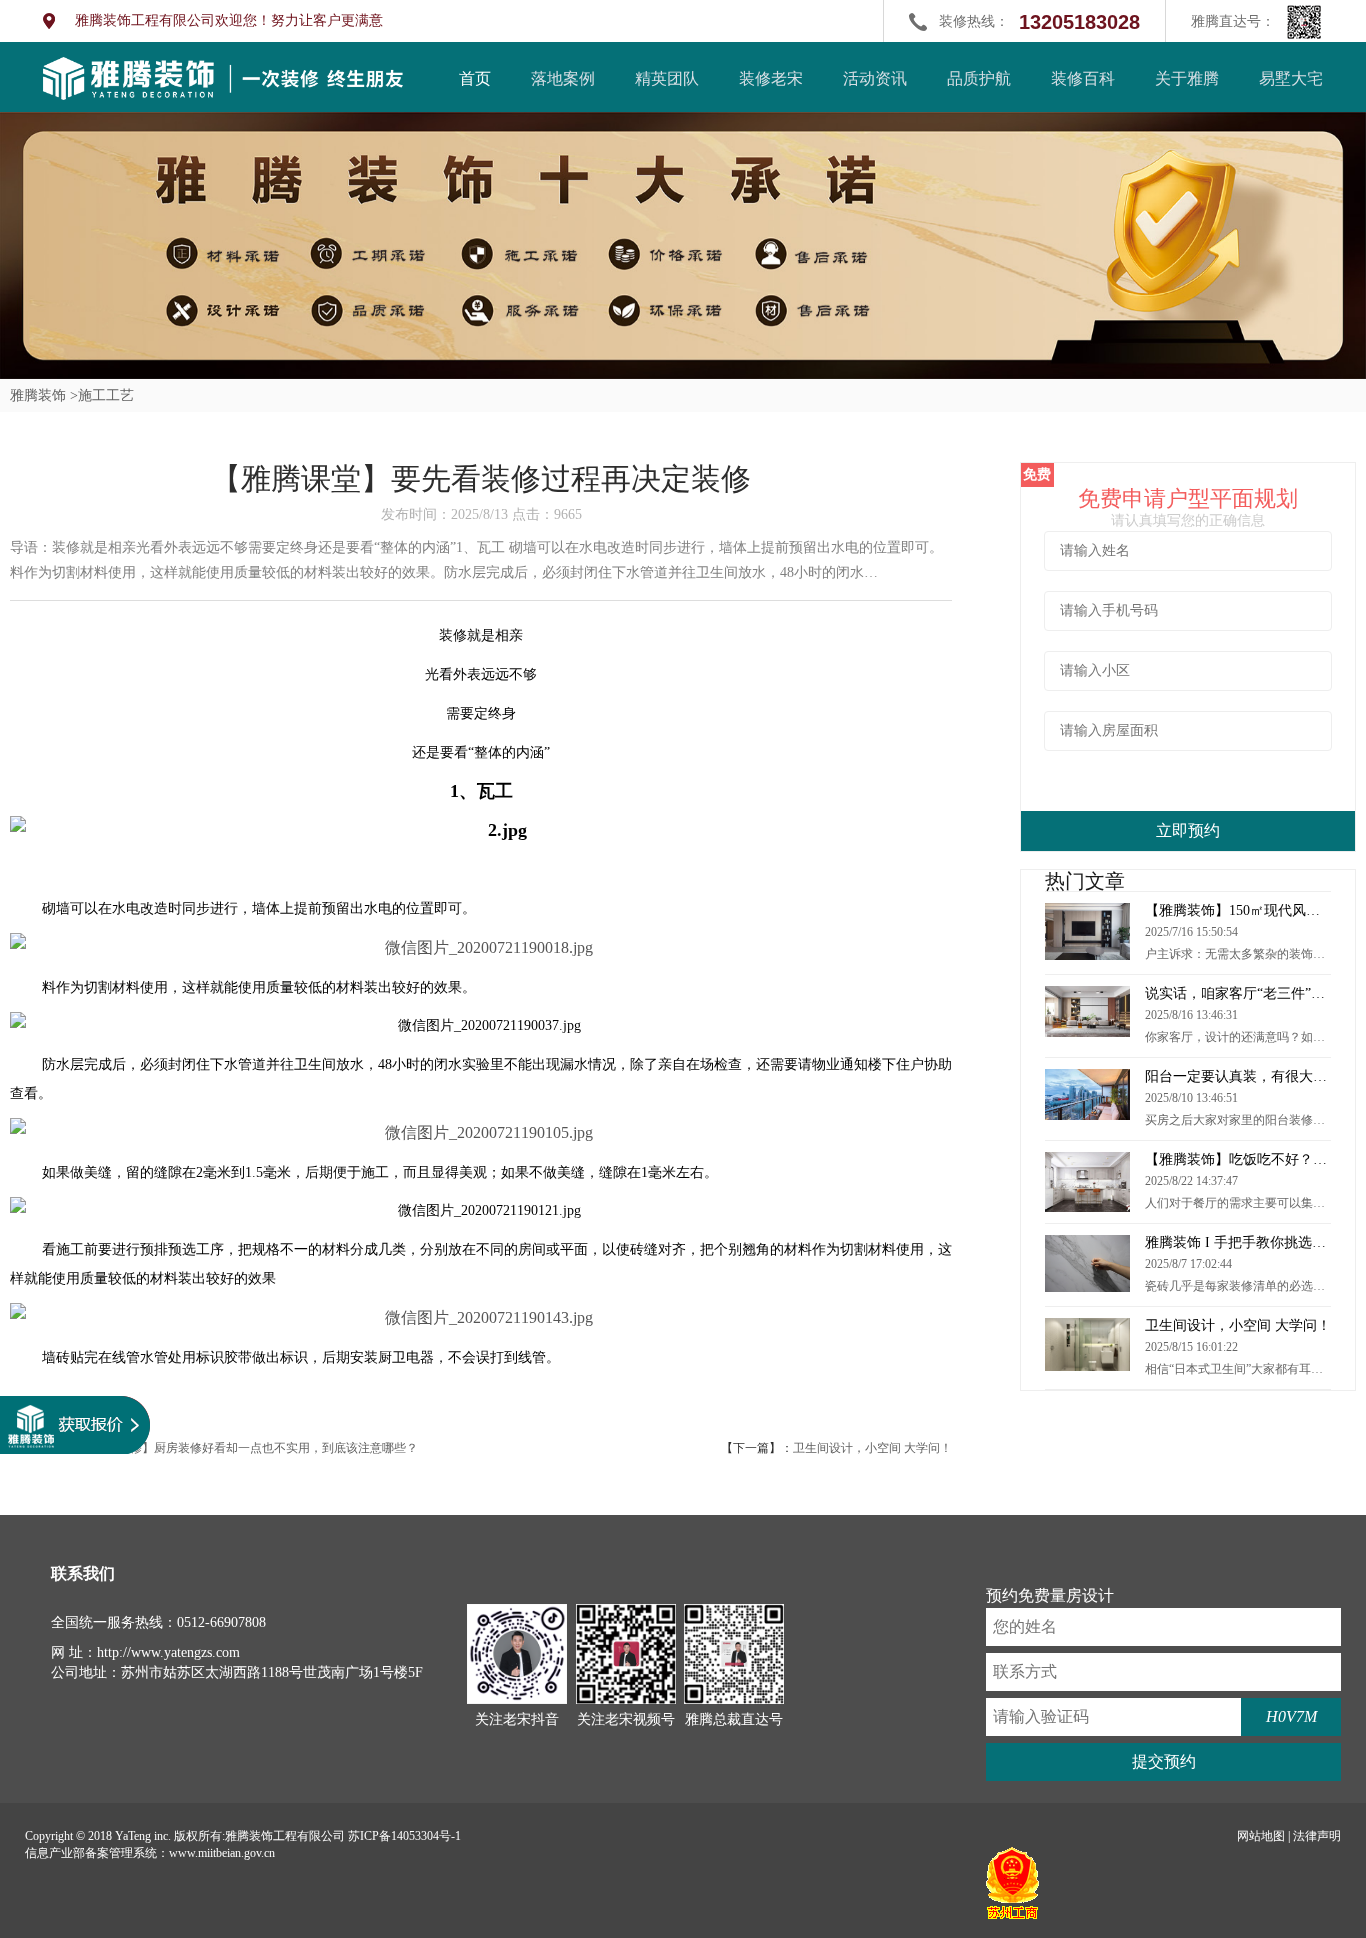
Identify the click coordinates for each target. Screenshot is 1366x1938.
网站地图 (1261, 1836)
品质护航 (979, 78)
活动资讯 (875, 78)
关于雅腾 (1187, 78)
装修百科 (1083, 78)
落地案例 (563, 78)
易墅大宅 (1291, 78)
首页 (475, 78)
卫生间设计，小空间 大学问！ (872, 1448)
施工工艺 (106, 395)
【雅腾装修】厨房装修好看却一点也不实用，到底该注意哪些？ (250, 1448)
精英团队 (667, 78)
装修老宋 (771, 78)
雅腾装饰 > (44, 395)
